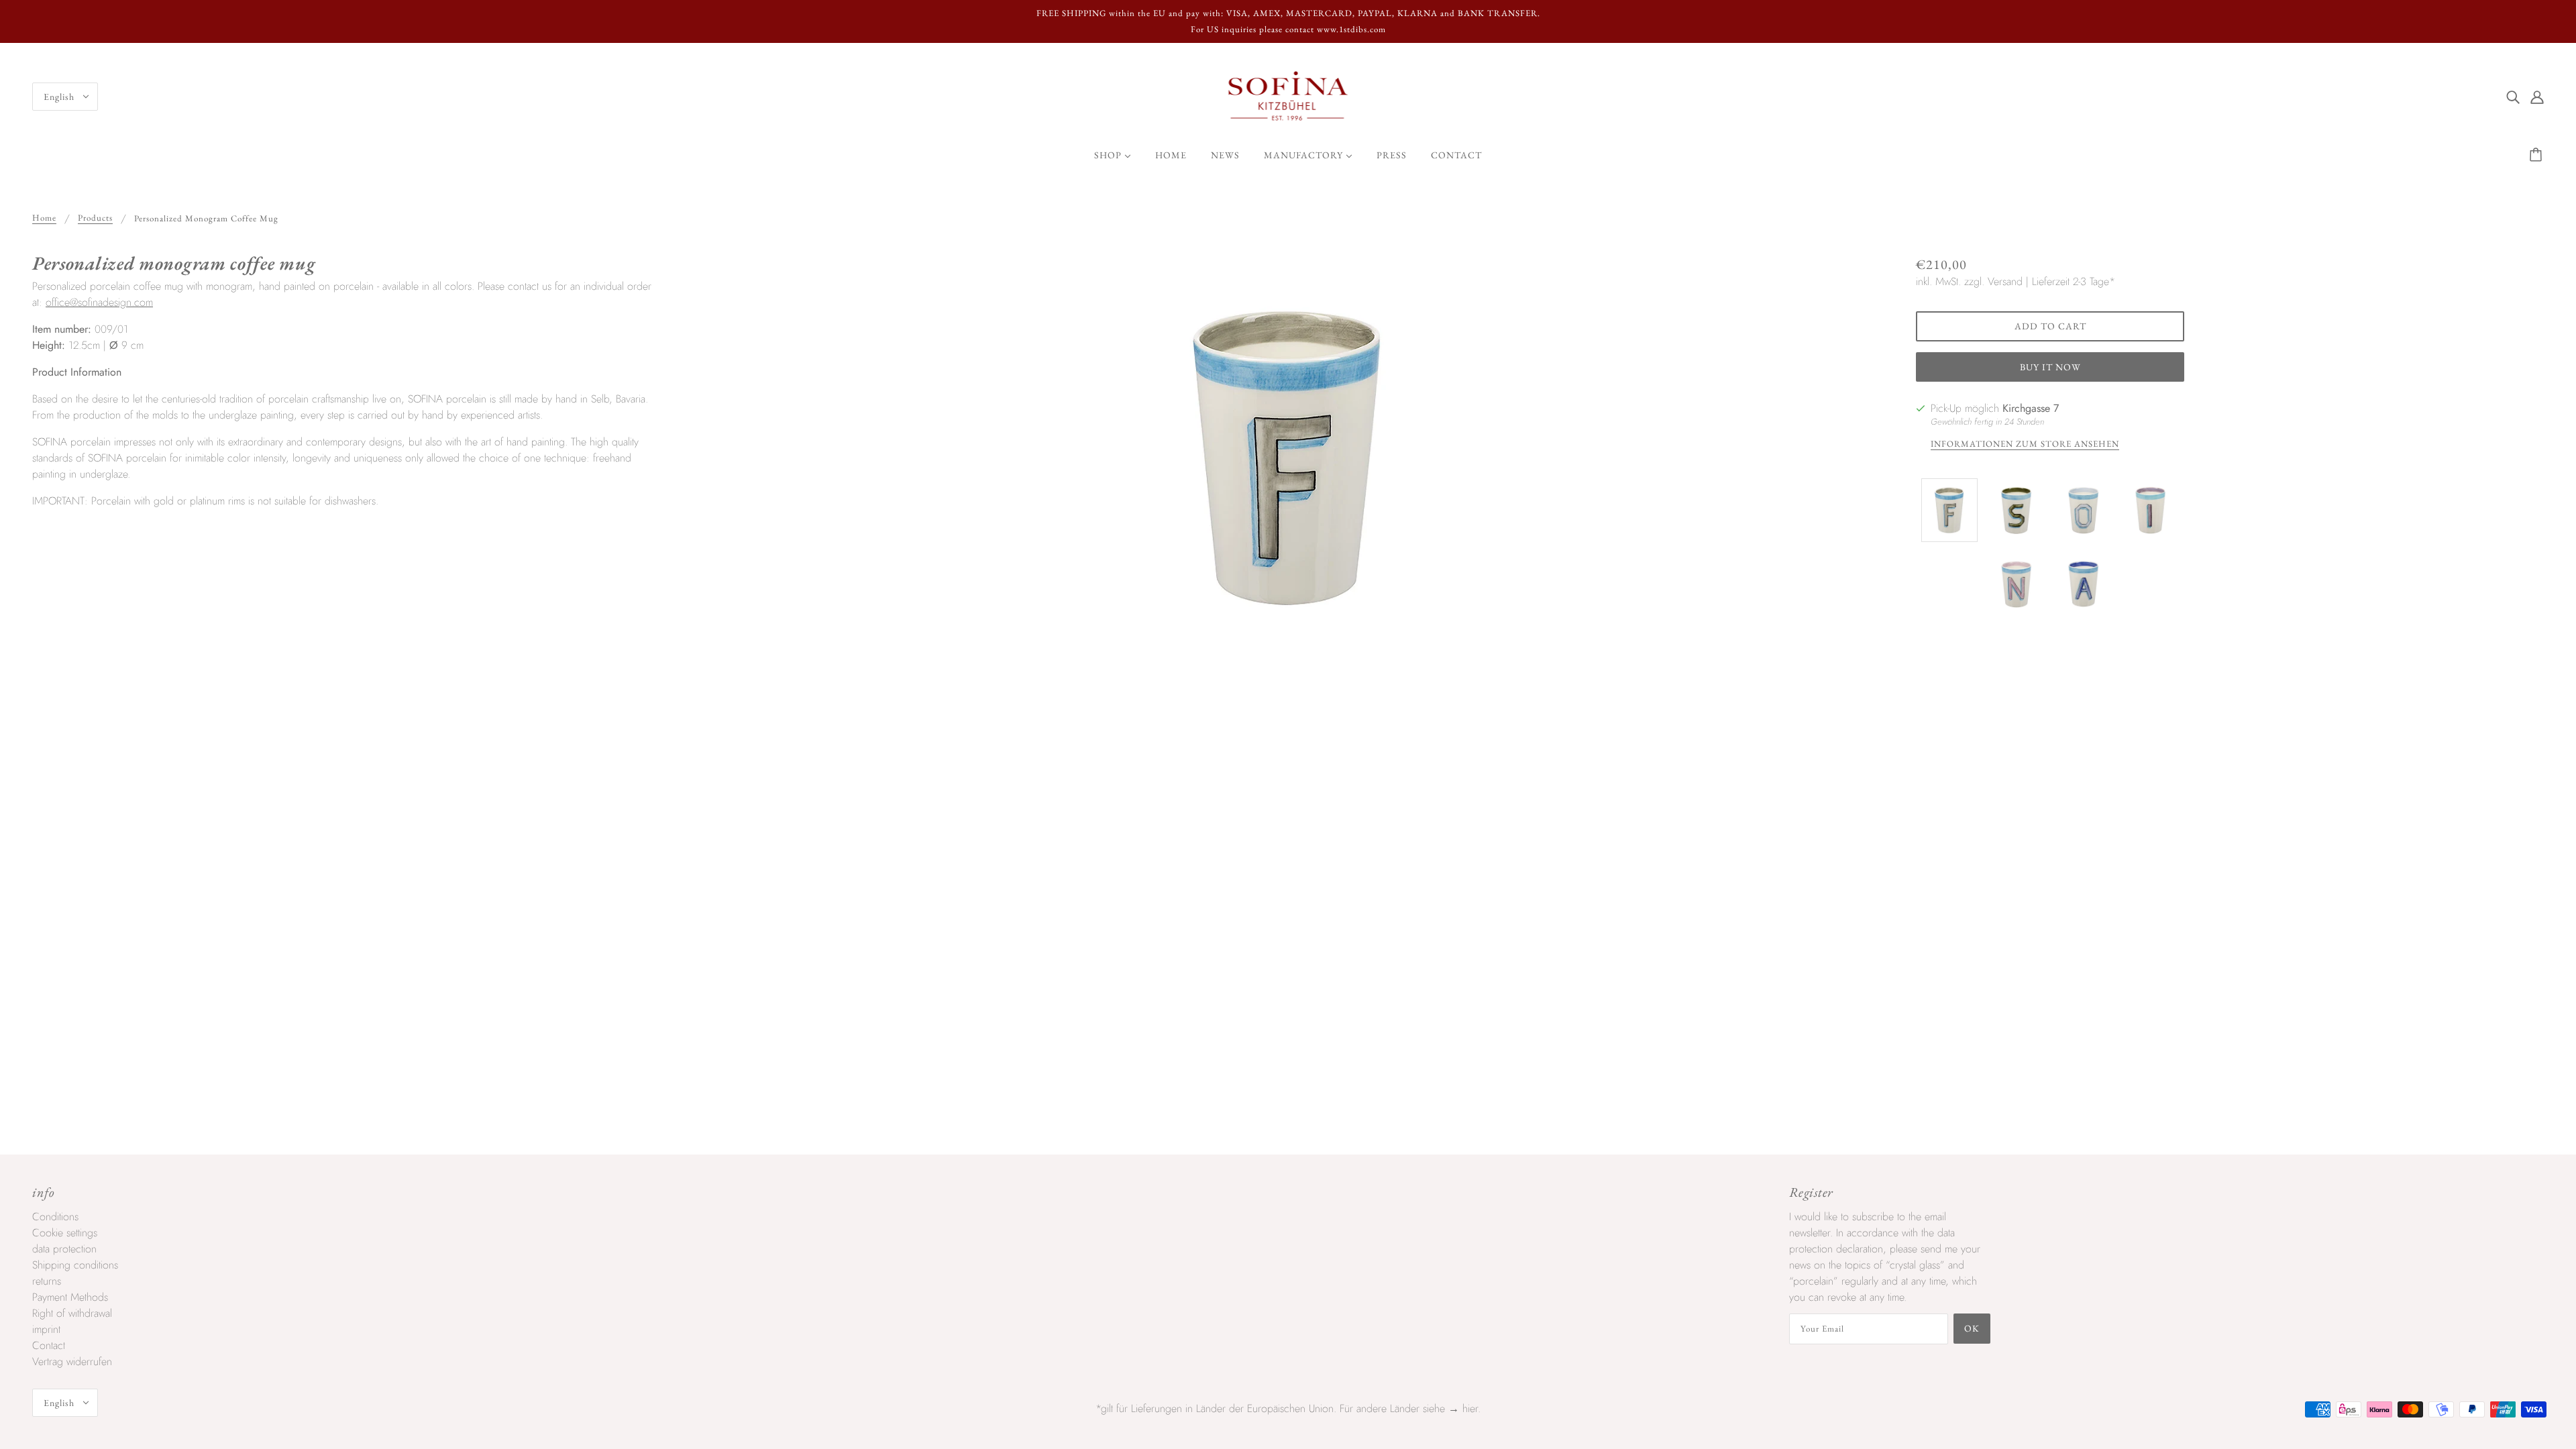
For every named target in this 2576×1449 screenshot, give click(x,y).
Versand (2005, 281)
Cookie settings (65, 1233)
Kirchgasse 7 (2031, 408)
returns (47, 1281)
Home (44, 218)
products (95, 218)
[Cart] (2538, 155)
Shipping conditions (75, 1265)
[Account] (2537, 97)
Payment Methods (70, 1297)
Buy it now (2050, 367)
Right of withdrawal (72, 1313)
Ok (1972, 1328)
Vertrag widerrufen (72, 1361)
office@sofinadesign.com (99, 302)
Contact (49, 1345)
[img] (2513, 97)
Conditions (55, 1217)
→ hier (1463, 1408)
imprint (46, 1329)
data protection (64, 1249)
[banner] (1288, 96)
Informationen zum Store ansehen (2025, 444)
